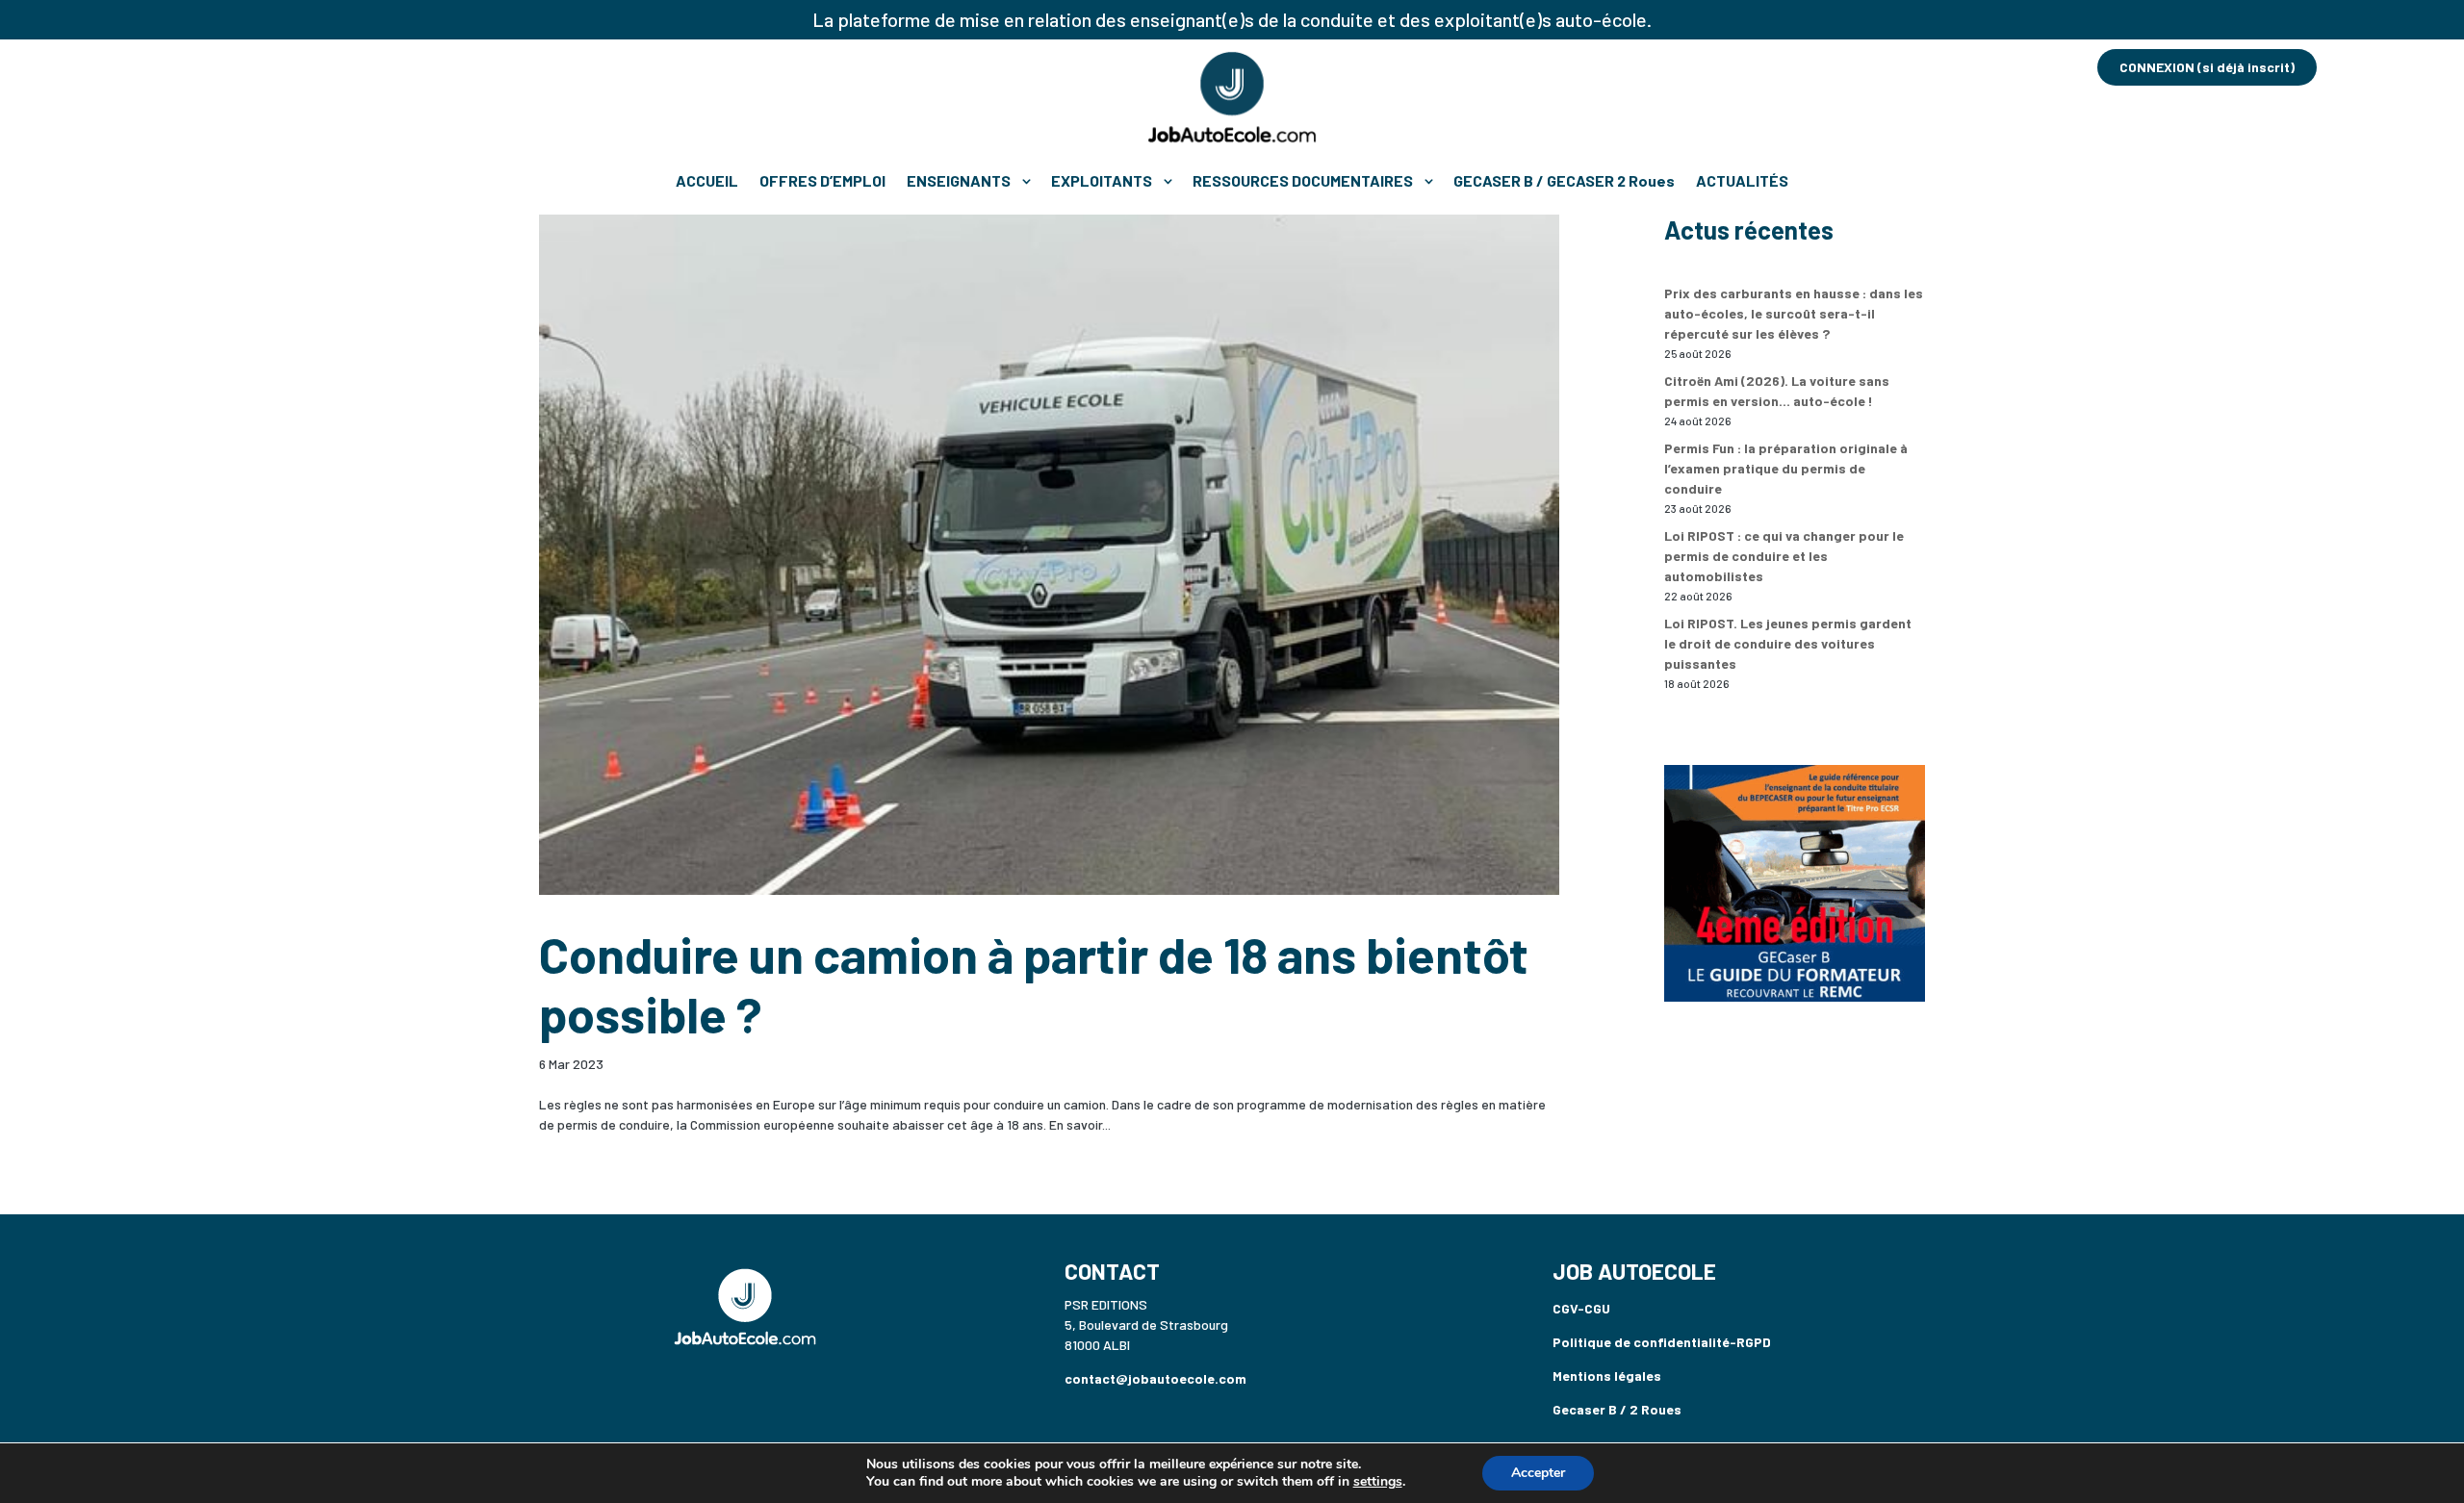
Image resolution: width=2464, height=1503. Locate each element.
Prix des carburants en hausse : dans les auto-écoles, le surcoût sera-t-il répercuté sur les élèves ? (1794, 313)
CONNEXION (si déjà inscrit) (2207, 67)
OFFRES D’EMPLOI (822, 180)
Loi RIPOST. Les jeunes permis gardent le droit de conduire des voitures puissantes (1788, 643)
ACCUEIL (707, 180)
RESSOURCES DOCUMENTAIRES (1303, 180)
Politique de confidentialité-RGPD (1662, 1342)
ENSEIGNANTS (959, 180)
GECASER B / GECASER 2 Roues (1564, 180)
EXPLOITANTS (1102, 180)
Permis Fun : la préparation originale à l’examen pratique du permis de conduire (1786, 468)
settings (1378, 1482)
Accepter (1538, 1473)
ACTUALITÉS (1742, 180)
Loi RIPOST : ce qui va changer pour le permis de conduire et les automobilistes (1784, 556)
